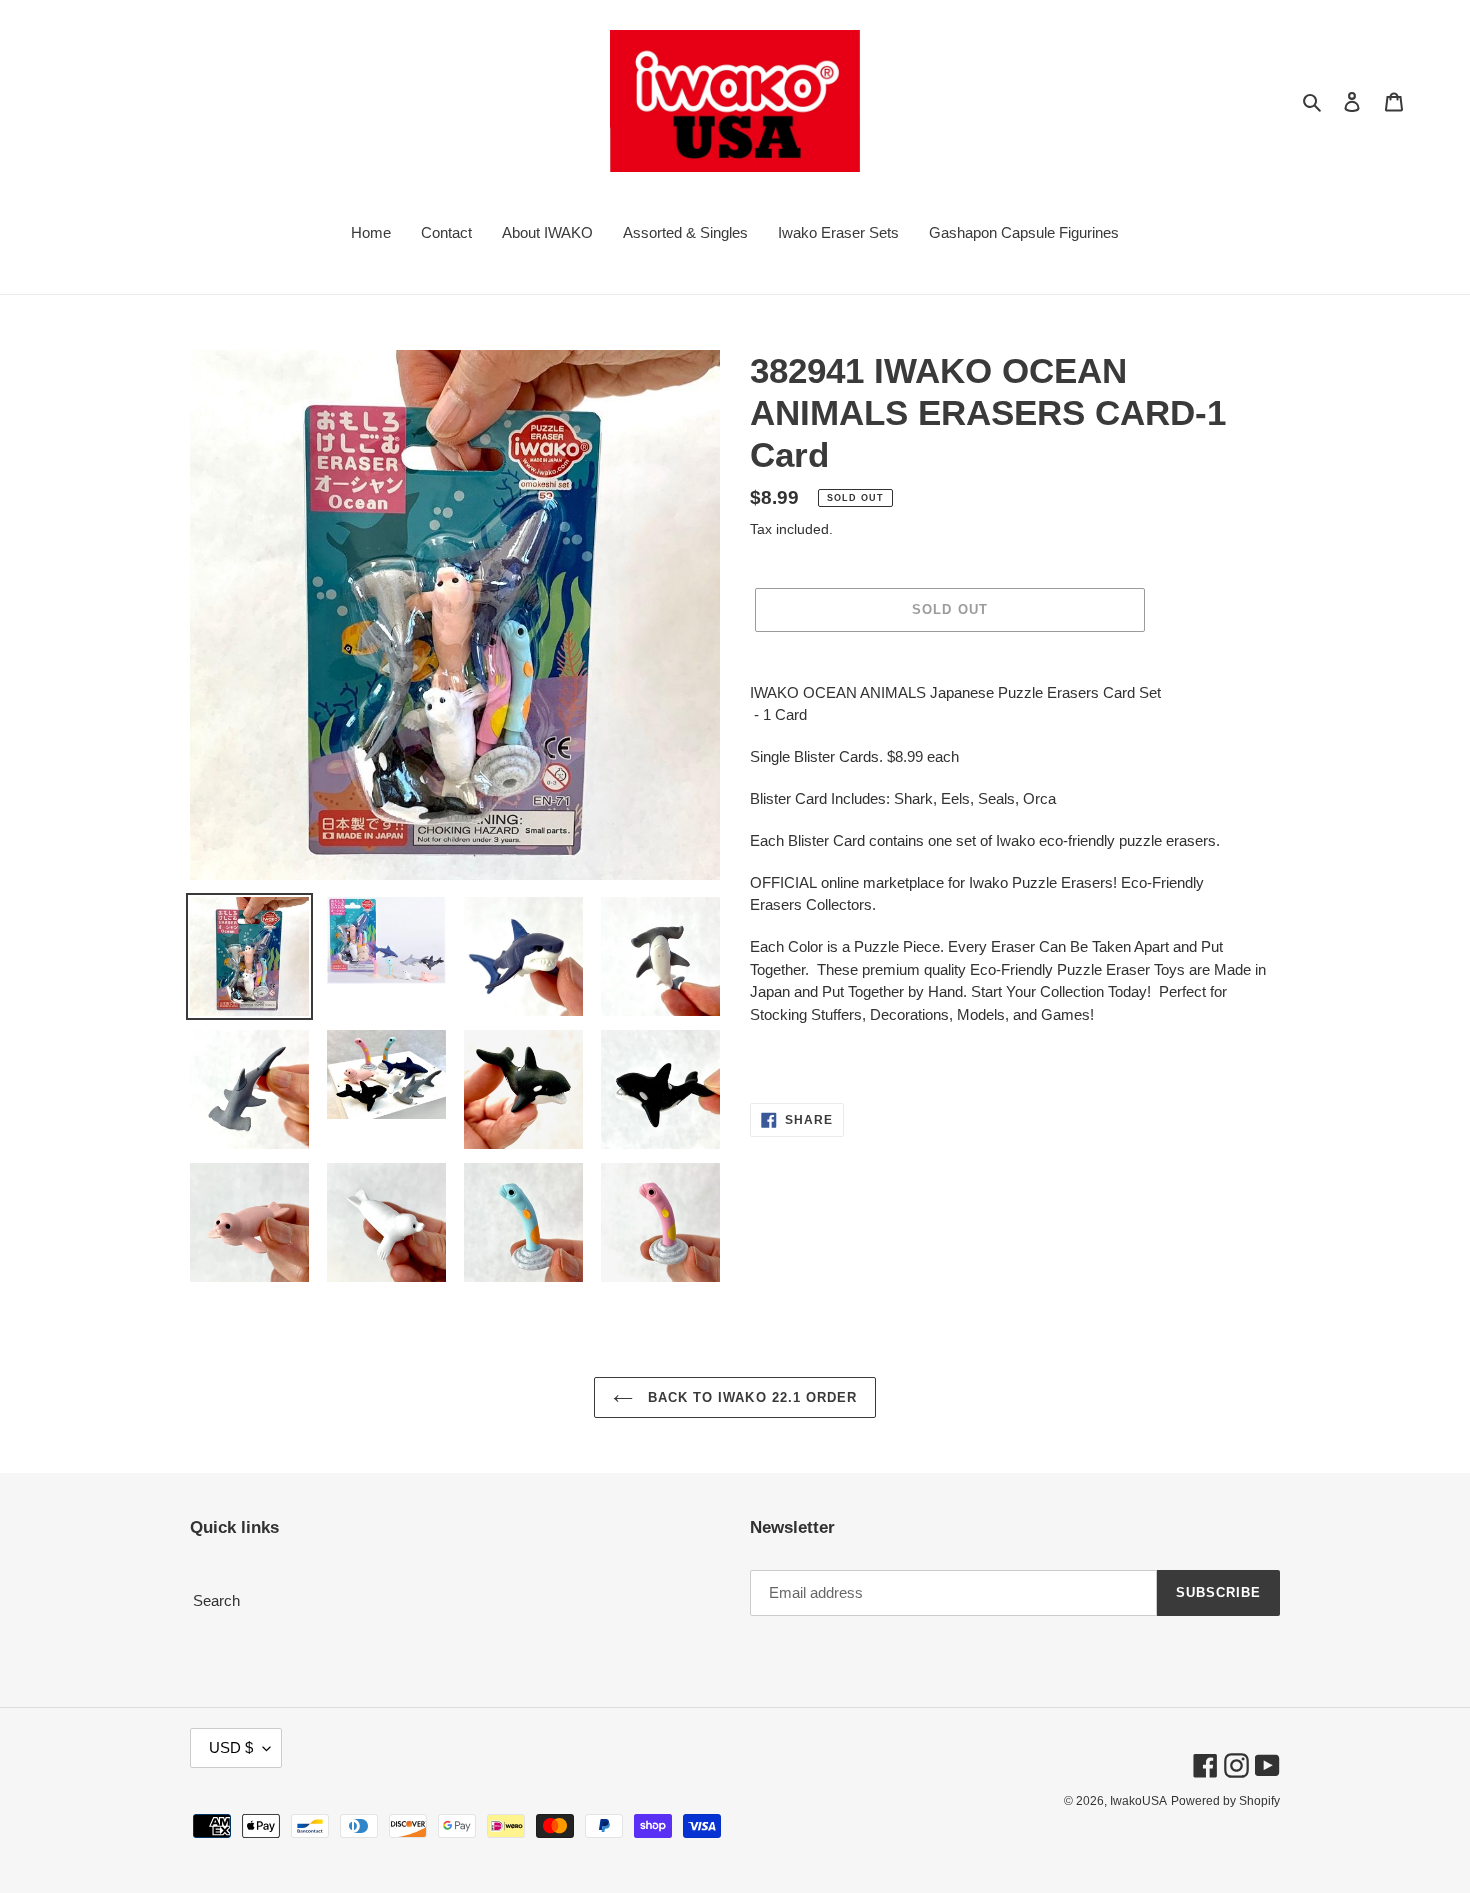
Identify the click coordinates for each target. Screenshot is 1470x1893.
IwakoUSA (1138, 1801)
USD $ (231, 1747)
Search (216, 1600)
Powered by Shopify (1225, 1801)
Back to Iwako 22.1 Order (750, 1397)
